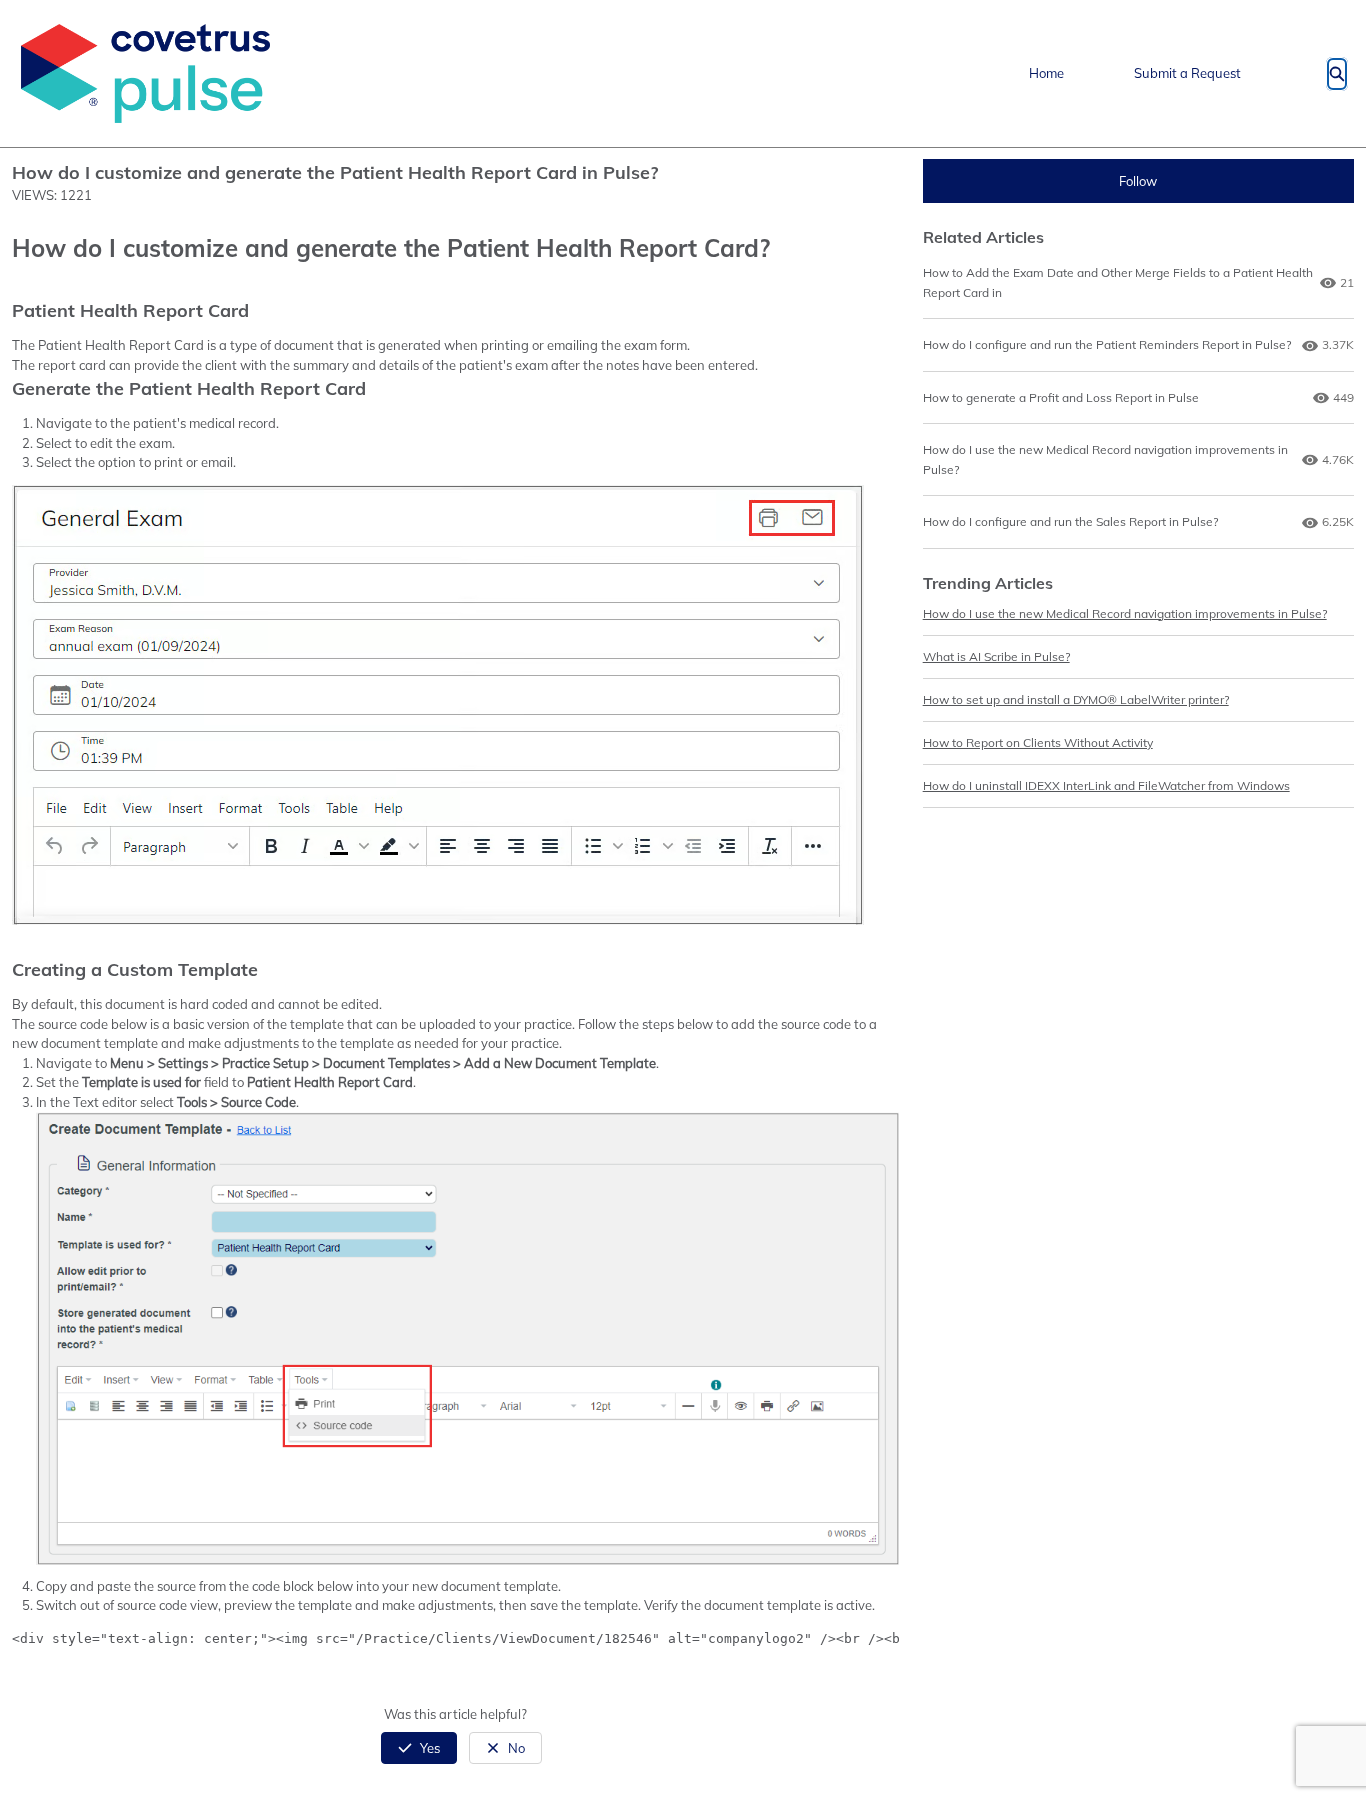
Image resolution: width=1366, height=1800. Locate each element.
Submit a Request (1187, 73)
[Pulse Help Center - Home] (145, 73)
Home (1046, 73)
